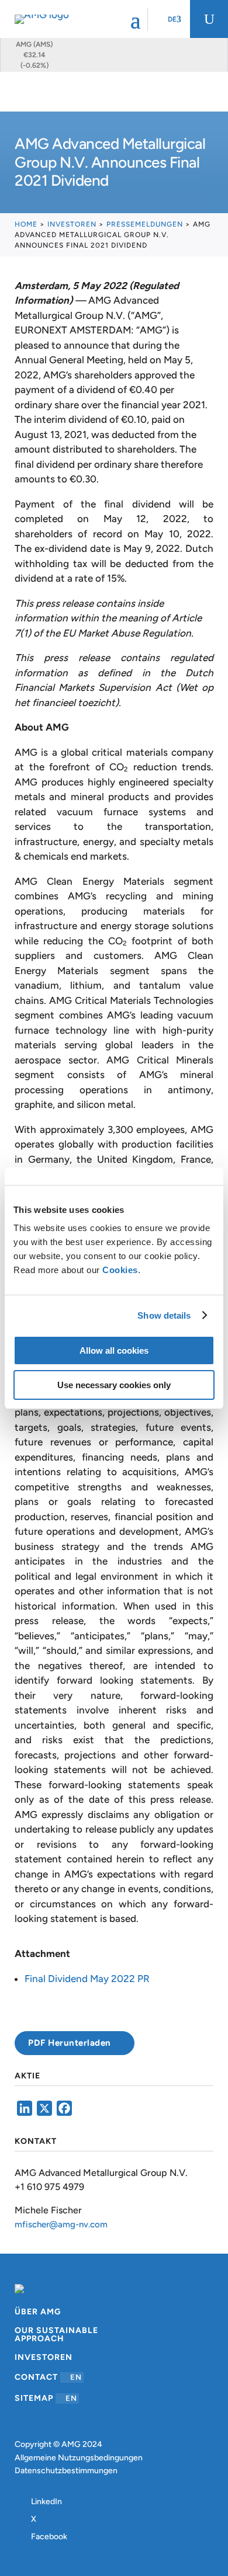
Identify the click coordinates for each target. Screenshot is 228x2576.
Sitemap (46, 2398)
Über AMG (38, 2312)
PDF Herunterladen (70, 2043)
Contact (48, 2377)
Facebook (49, 2537)
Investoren (72, 224)
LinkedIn (46, 2502)
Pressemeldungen (145, 224)
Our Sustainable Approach (56, 2335)
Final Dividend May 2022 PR (87, 1979)
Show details (164, 1315)
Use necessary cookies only (114, 1385)
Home (26, 224)
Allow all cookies (114, 1350)
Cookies (120, 1270)
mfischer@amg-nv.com (61, 2224)
